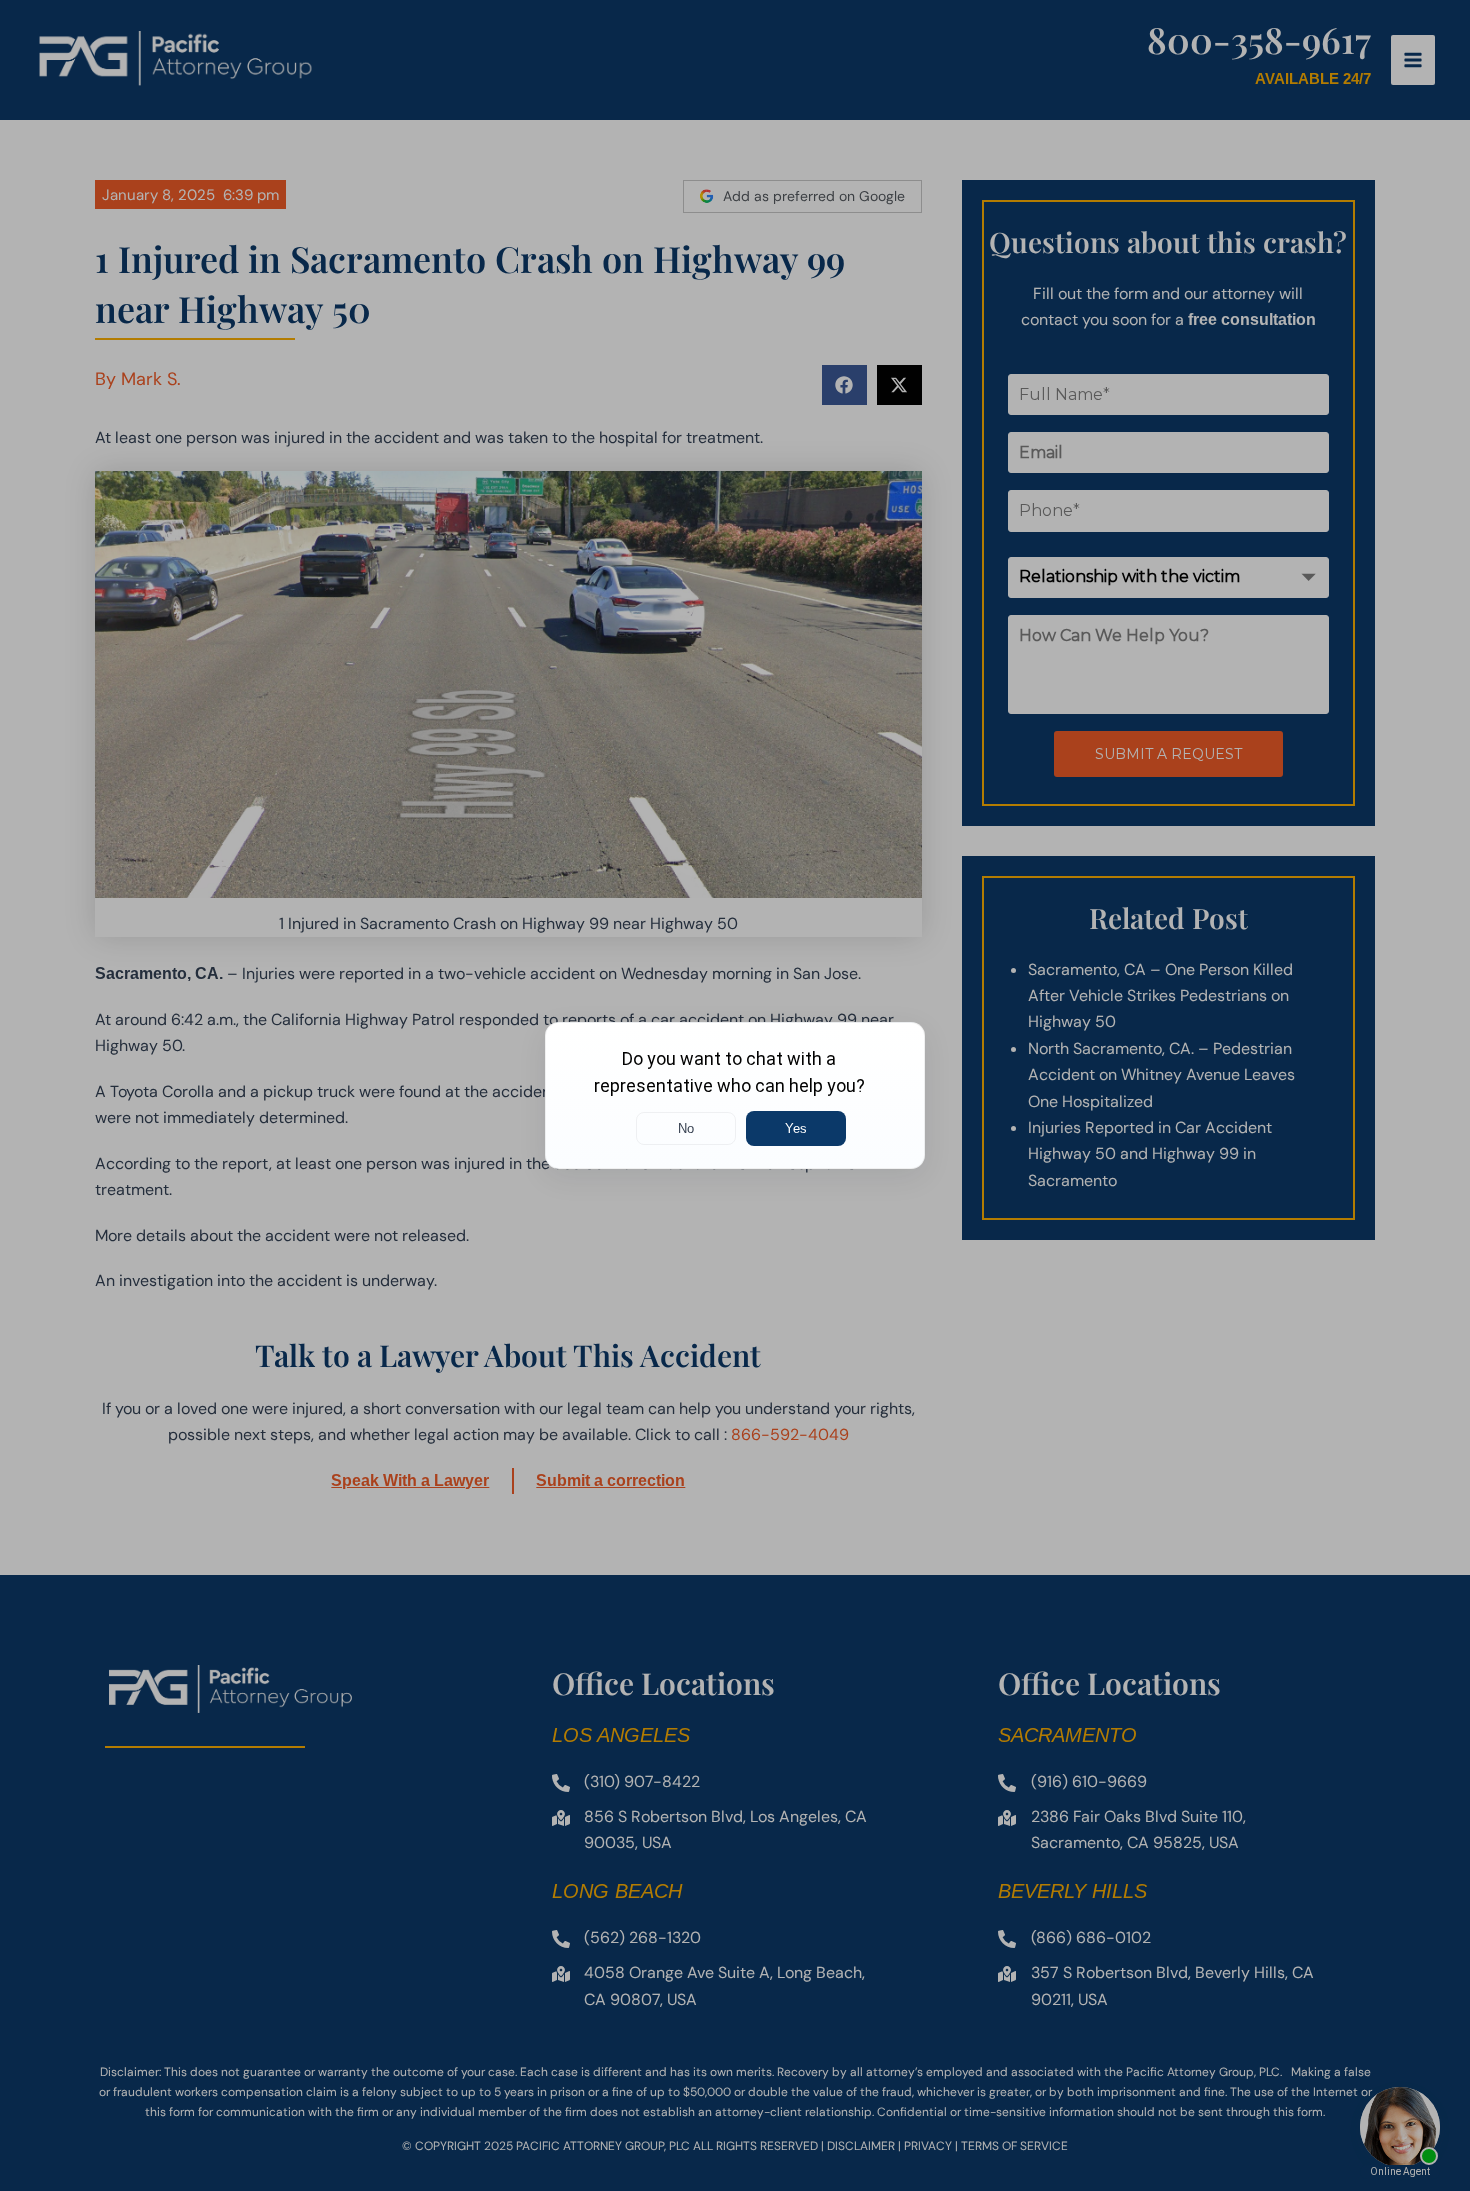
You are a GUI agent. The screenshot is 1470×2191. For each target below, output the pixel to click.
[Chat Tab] (735, 1095)
